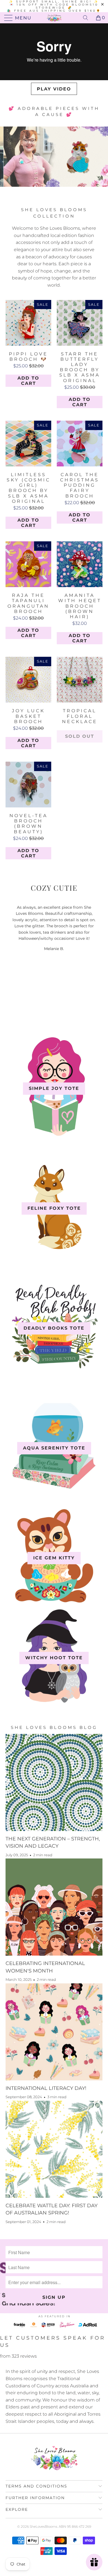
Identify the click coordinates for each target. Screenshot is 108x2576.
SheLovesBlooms (43, 2526)
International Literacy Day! (46, 2088)
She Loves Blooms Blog (54, 1727)
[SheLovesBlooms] (54, 18)
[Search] (88, 18)
